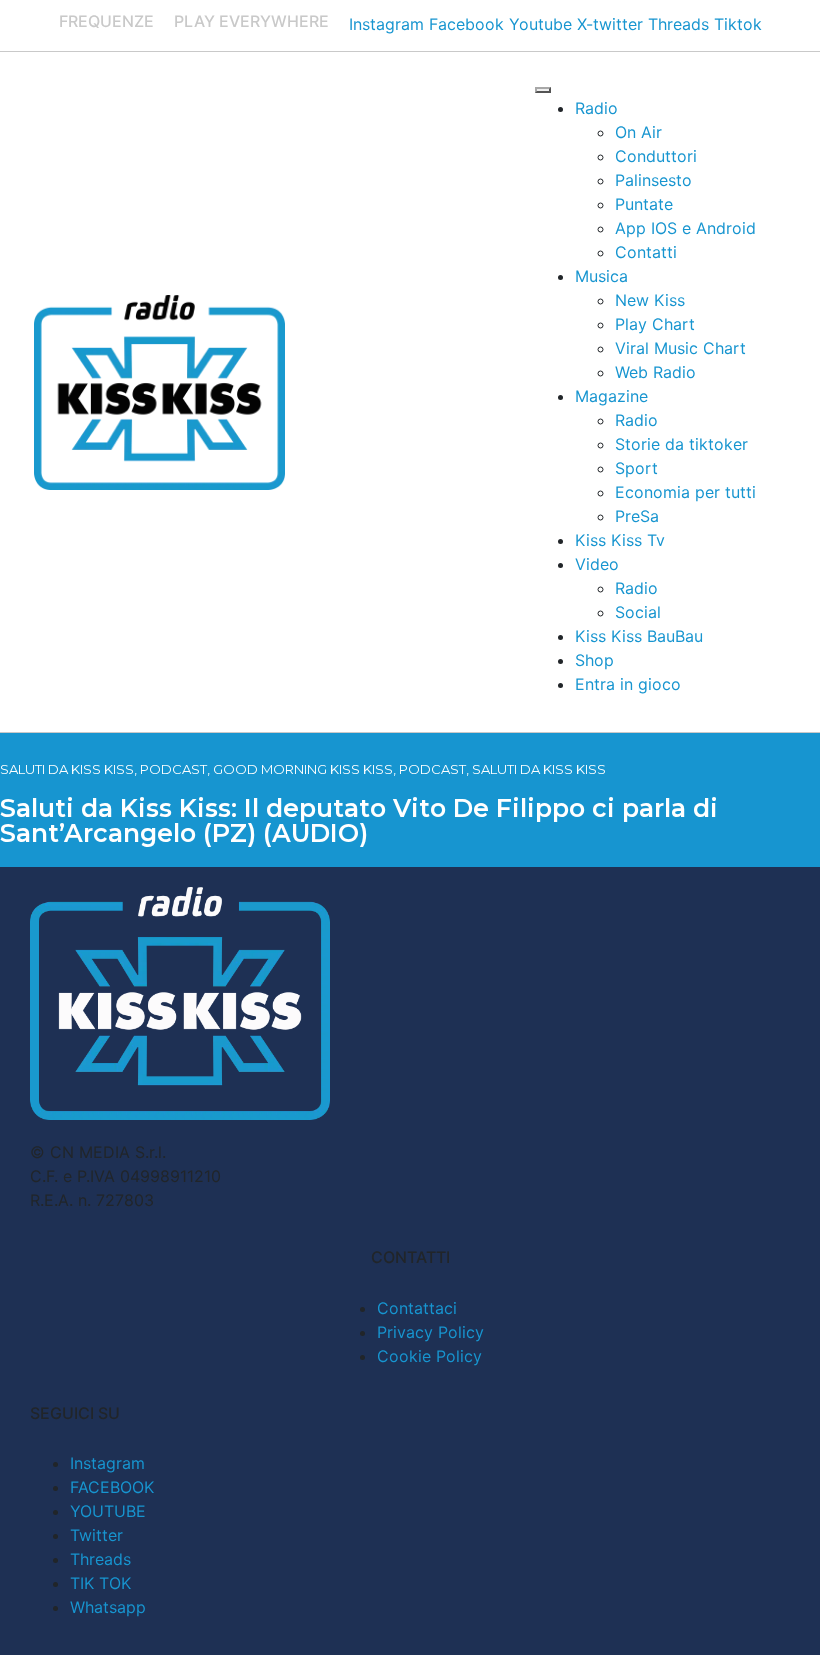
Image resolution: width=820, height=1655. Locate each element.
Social (638, 612)
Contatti (646, 252)
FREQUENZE (106, 21)
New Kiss (650, 300)
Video (597, 564)
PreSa (637, 516)
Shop (594, 660)
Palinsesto (653, 180)
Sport (636, 468)
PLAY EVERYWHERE (251, 21)
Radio (596, 108)
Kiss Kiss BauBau (639, 636)
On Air (638, 132)
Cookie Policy (429, 1356)
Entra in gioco (628, 684)
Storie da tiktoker (681, 444)
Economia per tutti (685, 492)
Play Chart (655, 324)
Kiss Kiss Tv (620, 540)
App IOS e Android (685, 228)
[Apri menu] (543, 90)
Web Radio (655, 372)
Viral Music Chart (680, 348)
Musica (601, 276)
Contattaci (417, 1308)
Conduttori (656, 156)
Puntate (644, 204)
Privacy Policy (430, 1332)
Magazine (611, 396)
